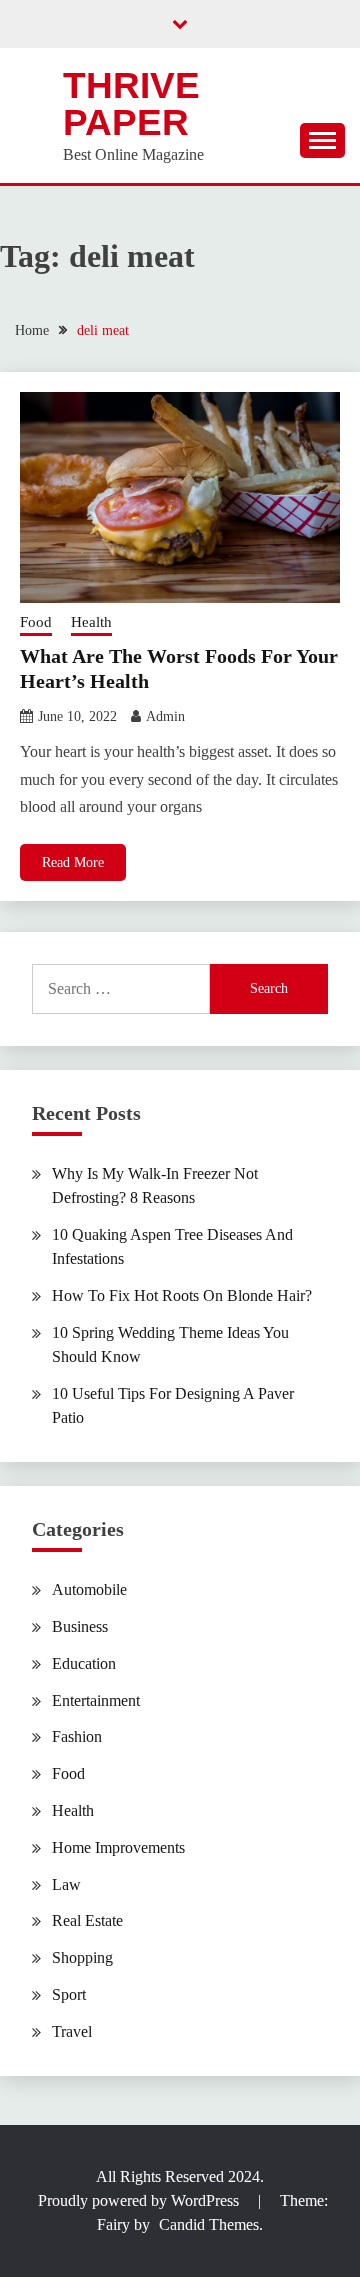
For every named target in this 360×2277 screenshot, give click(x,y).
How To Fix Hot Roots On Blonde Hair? (182, 1295)
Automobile (89, 1589)
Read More (73, 862)
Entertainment (96, 1700)
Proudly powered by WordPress (140, 2200)
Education (84, 1663)
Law (66, 1884)
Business (80, 1626)
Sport (69, 1994)
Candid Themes (209, 2224)
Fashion (77, 1736)
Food (36, 622)
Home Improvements (118, 1847)
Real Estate (87, 1920)
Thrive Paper (131, 104)
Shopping (82, 1957)
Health (91, 622)
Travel (72, 2031)
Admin (165, 716)
